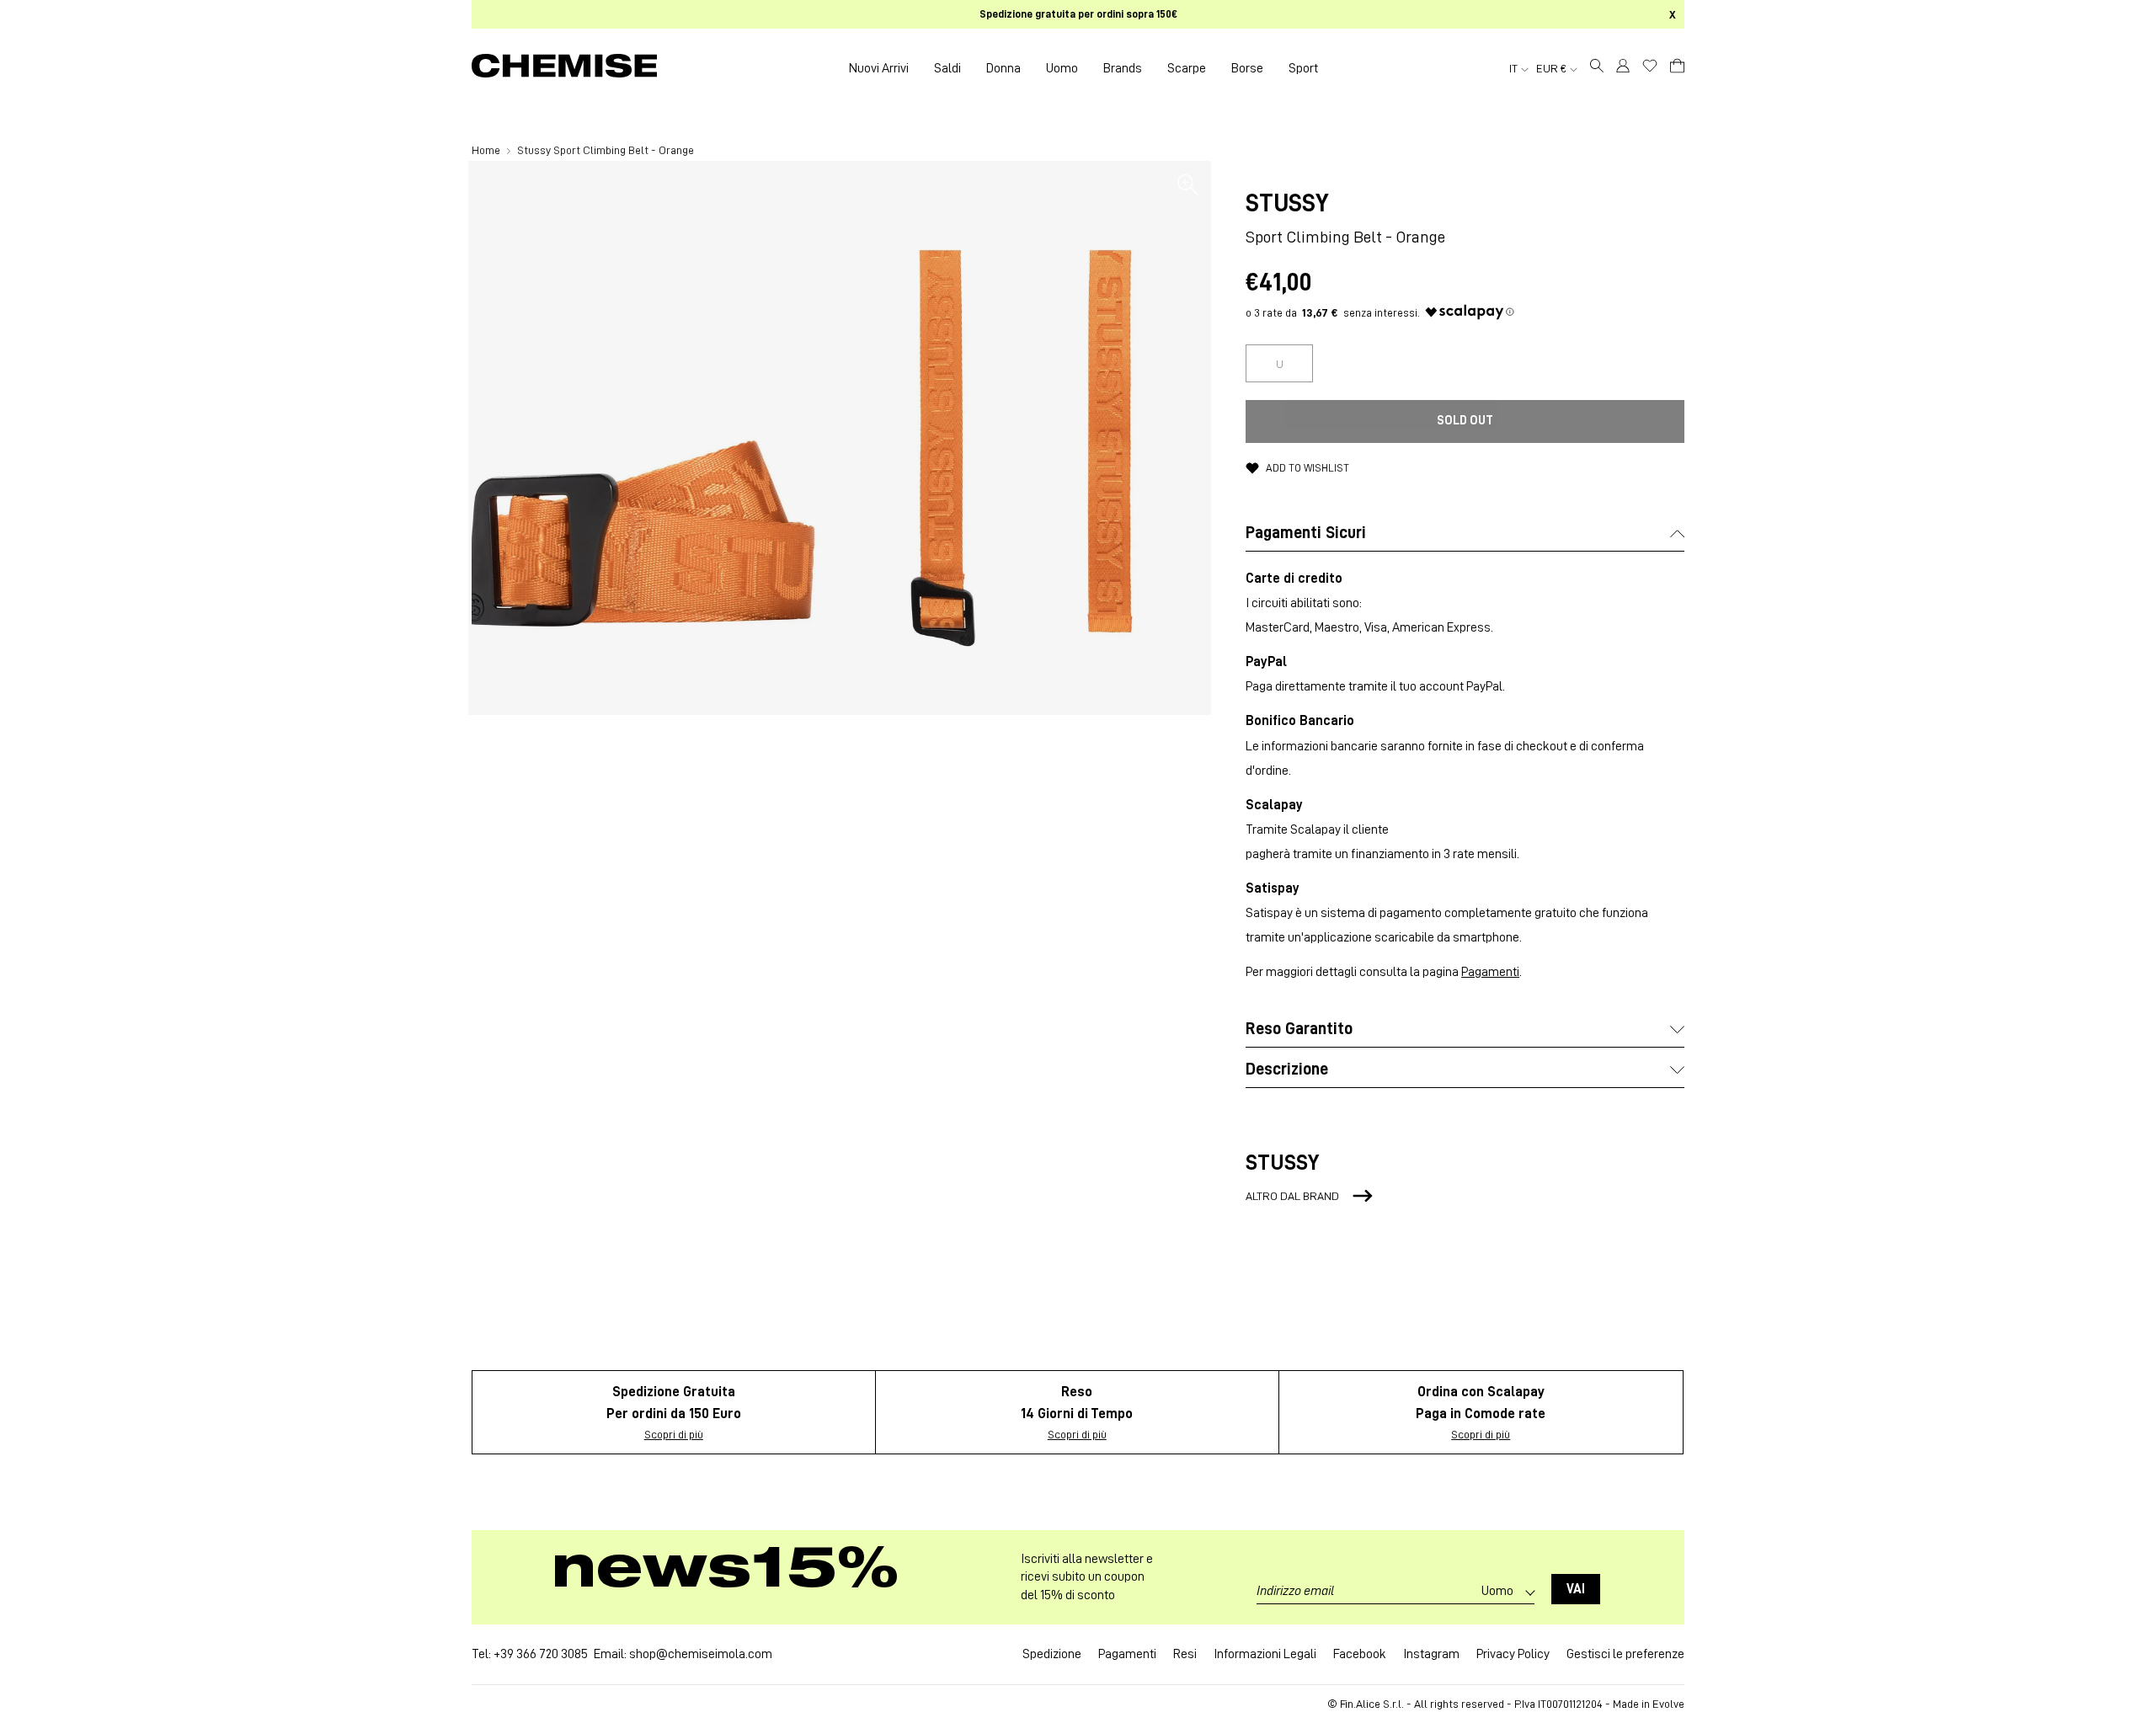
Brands (1123, 68)
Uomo (1062, 68)
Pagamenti (1490, 972)
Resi (1185, 1654)
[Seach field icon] (1597, 68)
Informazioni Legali (1265, 1654)
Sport (1303, 68)
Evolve (1668, 1704)
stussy (1287, 203)
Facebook (1360, 1654)
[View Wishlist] (1650, 66)
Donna (1003, 68)
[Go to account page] (1623, 68)
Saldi (947, 68)
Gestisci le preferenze (1625, 1654)
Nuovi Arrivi (879, 68)
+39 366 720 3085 (541, 1654)
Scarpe (1187, 68)
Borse (1247, 68)
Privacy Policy (1513, 1654)
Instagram (1431, 1654)
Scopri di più (674, 1434)
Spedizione (1052, 1654)
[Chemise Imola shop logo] (564, 68)
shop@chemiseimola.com (701, 1654)
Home (487, 150)
